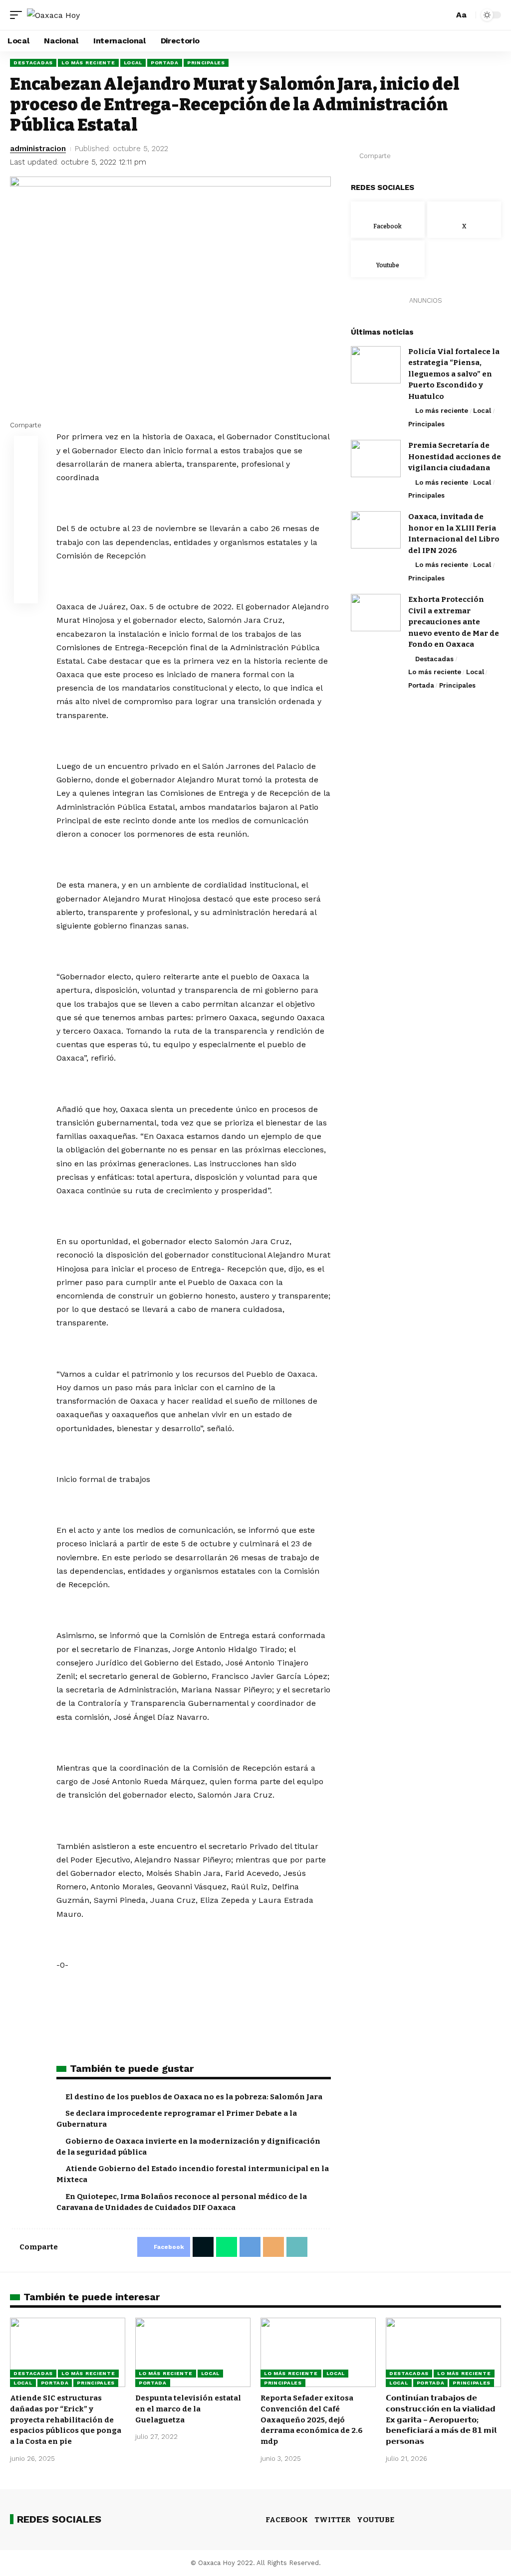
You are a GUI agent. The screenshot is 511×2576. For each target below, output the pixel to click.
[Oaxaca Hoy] (53, 15)
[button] (18, 15)
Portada (165, 63)
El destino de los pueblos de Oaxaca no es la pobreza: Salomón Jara (194, 2097)
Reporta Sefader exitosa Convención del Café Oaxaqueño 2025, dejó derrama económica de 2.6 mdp (312, 2420)
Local (133, 63)
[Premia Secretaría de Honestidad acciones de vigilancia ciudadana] (376, 459)
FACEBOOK (287, 2520)
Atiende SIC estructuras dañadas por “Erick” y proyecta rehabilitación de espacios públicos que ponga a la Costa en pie (66, 2420)
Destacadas (33, 63)
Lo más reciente (88, 63)
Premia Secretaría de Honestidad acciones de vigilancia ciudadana (455, 457)
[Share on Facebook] (401, 156)
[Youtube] (388, 259)
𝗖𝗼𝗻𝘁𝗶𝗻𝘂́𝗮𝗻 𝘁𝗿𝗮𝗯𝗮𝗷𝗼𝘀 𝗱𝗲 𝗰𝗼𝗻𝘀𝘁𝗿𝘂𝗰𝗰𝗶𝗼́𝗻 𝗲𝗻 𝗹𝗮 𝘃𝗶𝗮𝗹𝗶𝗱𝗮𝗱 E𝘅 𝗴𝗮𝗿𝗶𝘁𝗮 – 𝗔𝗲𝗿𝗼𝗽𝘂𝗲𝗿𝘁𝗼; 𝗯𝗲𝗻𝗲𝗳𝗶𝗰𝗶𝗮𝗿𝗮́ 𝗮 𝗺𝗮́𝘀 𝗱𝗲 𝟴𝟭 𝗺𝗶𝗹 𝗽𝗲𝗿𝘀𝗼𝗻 (441, 2420)
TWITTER (332, 2520)
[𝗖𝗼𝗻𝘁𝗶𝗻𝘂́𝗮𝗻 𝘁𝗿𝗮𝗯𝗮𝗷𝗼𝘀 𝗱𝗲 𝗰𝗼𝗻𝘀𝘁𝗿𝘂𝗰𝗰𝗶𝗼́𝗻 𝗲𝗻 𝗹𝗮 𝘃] (443, 2352)
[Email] (463, 156)
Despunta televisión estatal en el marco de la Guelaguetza (188, 2409)
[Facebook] (388, 220)
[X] (464, 220)
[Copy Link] (479, 156)
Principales (206, 63)
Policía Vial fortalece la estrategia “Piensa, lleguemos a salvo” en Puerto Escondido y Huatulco (454, 374)
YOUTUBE (376, 2520)
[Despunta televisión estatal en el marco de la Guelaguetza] (193, 2352)
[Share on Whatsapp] (432, 156)
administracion (38, 149)
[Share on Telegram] (448, 156)
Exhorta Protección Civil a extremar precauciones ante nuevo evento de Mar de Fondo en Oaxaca (454, 622)
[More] (494, 156)
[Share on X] (417, 156)
